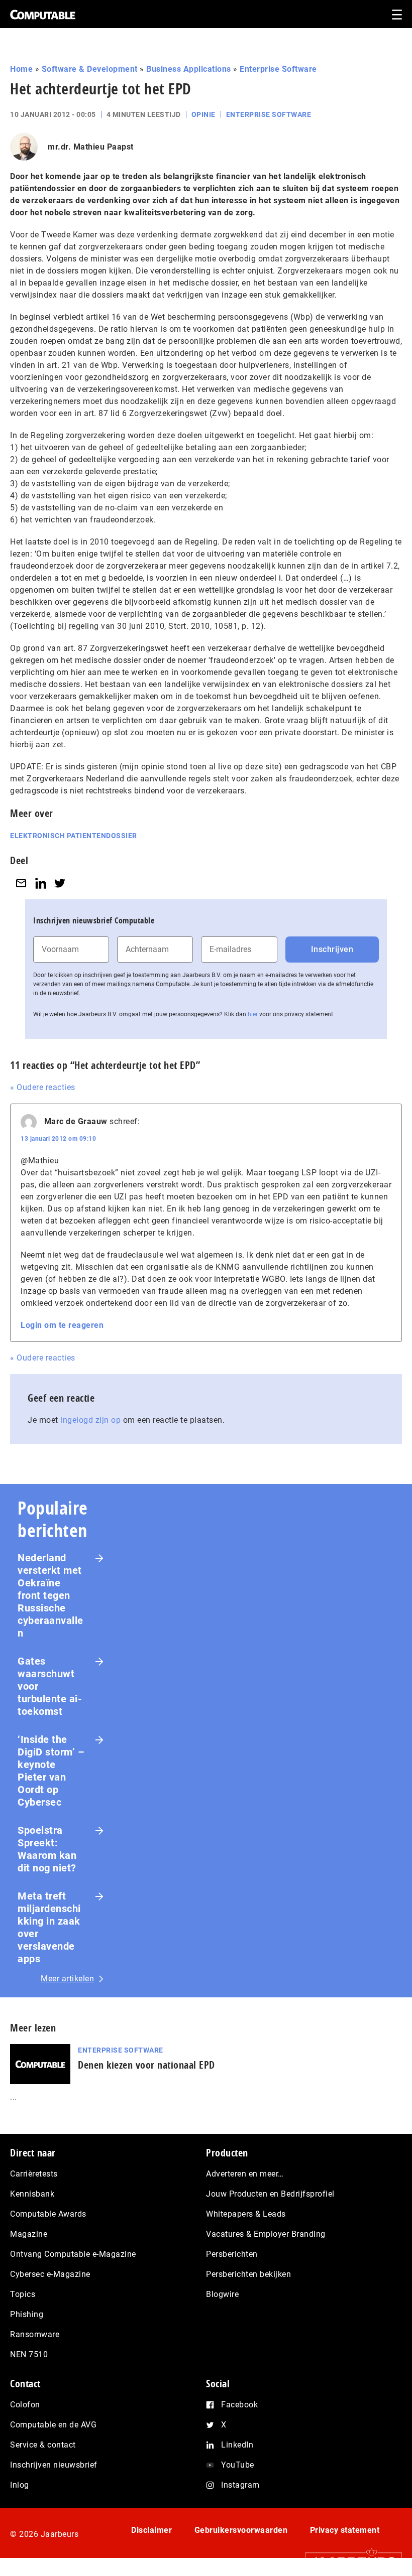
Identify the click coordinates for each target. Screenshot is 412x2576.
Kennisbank (32, 2194)
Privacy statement (345, 2530)
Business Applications (189, 69)
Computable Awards (48, 2214)
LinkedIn (237, 2445)
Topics (23, 2294)
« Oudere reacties (43, 1087)
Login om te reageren (62, 1325)
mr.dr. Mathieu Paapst (91, 147)
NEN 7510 (29, 2354)
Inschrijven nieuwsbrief (54, 2465)
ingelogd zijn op (90, 1420)
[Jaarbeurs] (348, 2561)
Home (21, 69)
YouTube (238, 2465)
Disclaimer (151, 2530)
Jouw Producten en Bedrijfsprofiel (270, 2194)
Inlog (20, 2485)
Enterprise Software (278, 69)
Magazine (29, 2234)
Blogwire (222, 2294)
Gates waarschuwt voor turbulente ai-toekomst (50, 1686)
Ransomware (35, 2334)
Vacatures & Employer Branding (266, 2234)
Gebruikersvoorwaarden (241, 2530)
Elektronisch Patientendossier (74, 836)
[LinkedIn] (41, 883)
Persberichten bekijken (248, 2274)
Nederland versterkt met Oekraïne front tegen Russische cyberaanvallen (50, 1595)
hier (253, 1014)
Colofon (25, 2405)
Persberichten (232, 2254)
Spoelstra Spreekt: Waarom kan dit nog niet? (47, 1849)
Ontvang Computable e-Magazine (73, 2254)
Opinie (203, 114)
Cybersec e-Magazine (50, 2274)
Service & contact (43, 2445)
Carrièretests (34, 2174)
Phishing (27, 2314)
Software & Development (90, 69)
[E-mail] (21, 883)
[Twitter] (60, 883)
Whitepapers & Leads (246, 2214)
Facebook (239, 2405)
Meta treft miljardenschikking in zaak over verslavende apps (49, 1927)
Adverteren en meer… (245, 2174)
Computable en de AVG (53, 2425)
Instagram (240, 2485)
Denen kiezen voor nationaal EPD (146, 2065)
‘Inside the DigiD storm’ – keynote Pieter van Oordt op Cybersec (51, 1771)
